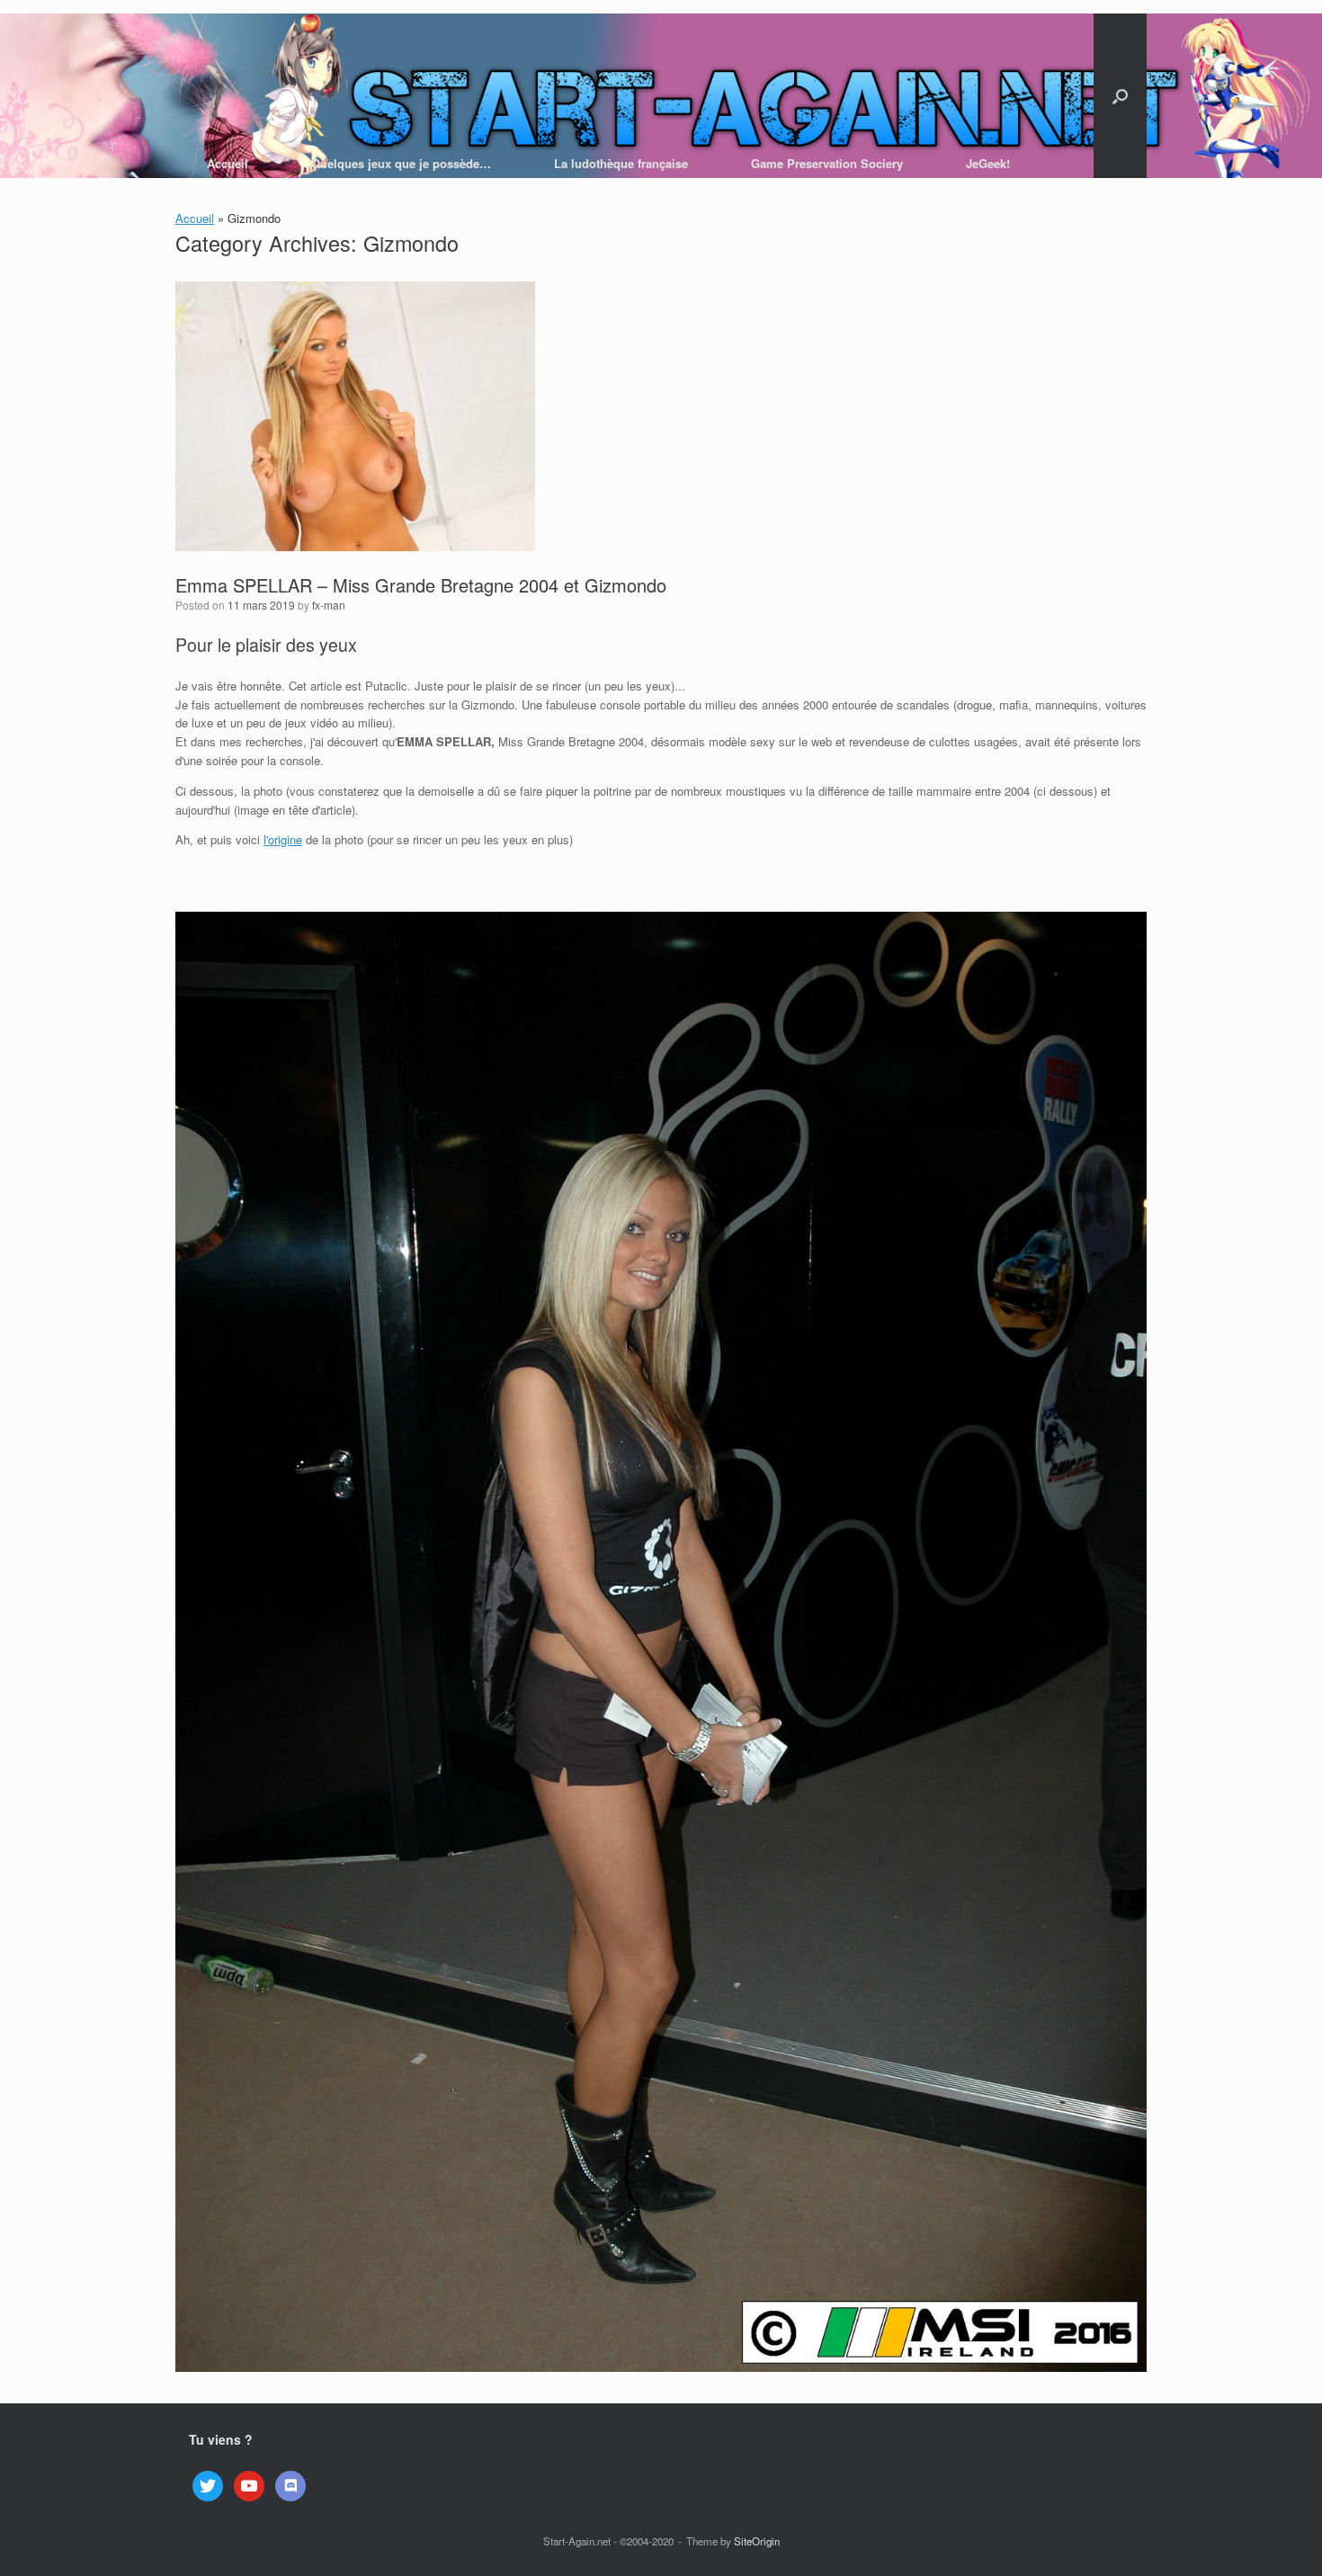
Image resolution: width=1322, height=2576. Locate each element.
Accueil (228, 163)
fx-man (329, 605)
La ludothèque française (621, 163)
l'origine (283, 839)
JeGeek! (988, 163)
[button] (1120, 96)
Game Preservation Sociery (827, 163)
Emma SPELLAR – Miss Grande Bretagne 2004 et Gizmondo (421, 585)
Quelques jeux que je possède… (401, 163)
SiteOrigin (757, 2541)
